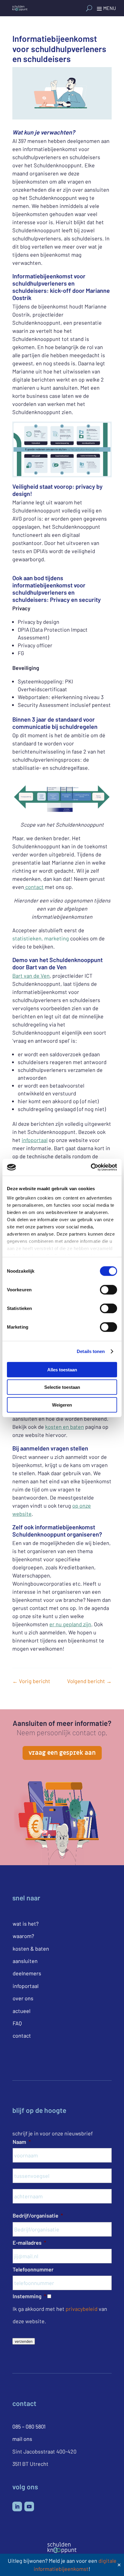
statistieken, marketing (41, 938)
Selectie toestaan (62, 1387)
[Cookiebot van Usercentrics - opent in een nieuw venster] (91, 1167)
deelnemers (27, 1973)
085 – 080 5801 (29, 2426)
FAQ (17, 2023)
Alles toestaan (62, 1369)
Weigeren (62, 1405)
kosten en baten (65, 1427)
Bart (18, 976)
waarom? (23, 1936)
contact (34, 887)
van (28, 976)
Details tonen (91, 1351)
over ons (23, 1998)
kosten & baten (31, 1949)
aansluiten (25, 1961)
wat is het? (26, 1924)
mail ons (22, 2439)
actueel (22, 2011)
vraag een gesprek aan (62, 1753)
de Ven (41, 976)
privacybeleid (82, 2309)
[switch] (108, 1290)
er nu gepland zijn (70, 1624)
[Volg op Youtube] (29, 2506)
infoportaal (35, 1140)
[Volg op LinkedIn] (17, 2506)
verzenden (24, 2341)
